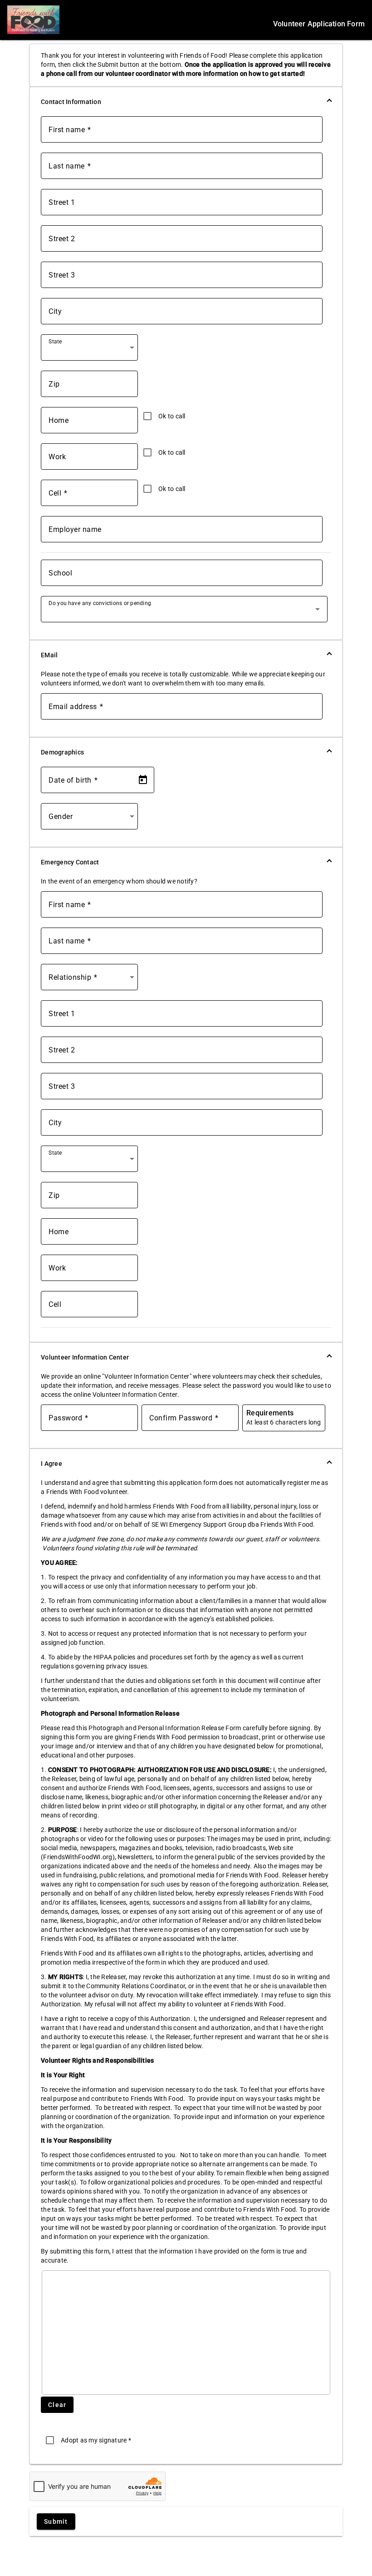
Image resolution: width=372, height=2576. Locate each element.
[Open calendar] (143, 780)
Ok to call (172, 416)
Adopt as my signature (96, 2440)
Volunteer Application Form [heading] (319, 24)
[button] (186, 102)
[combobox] (91, 351)
